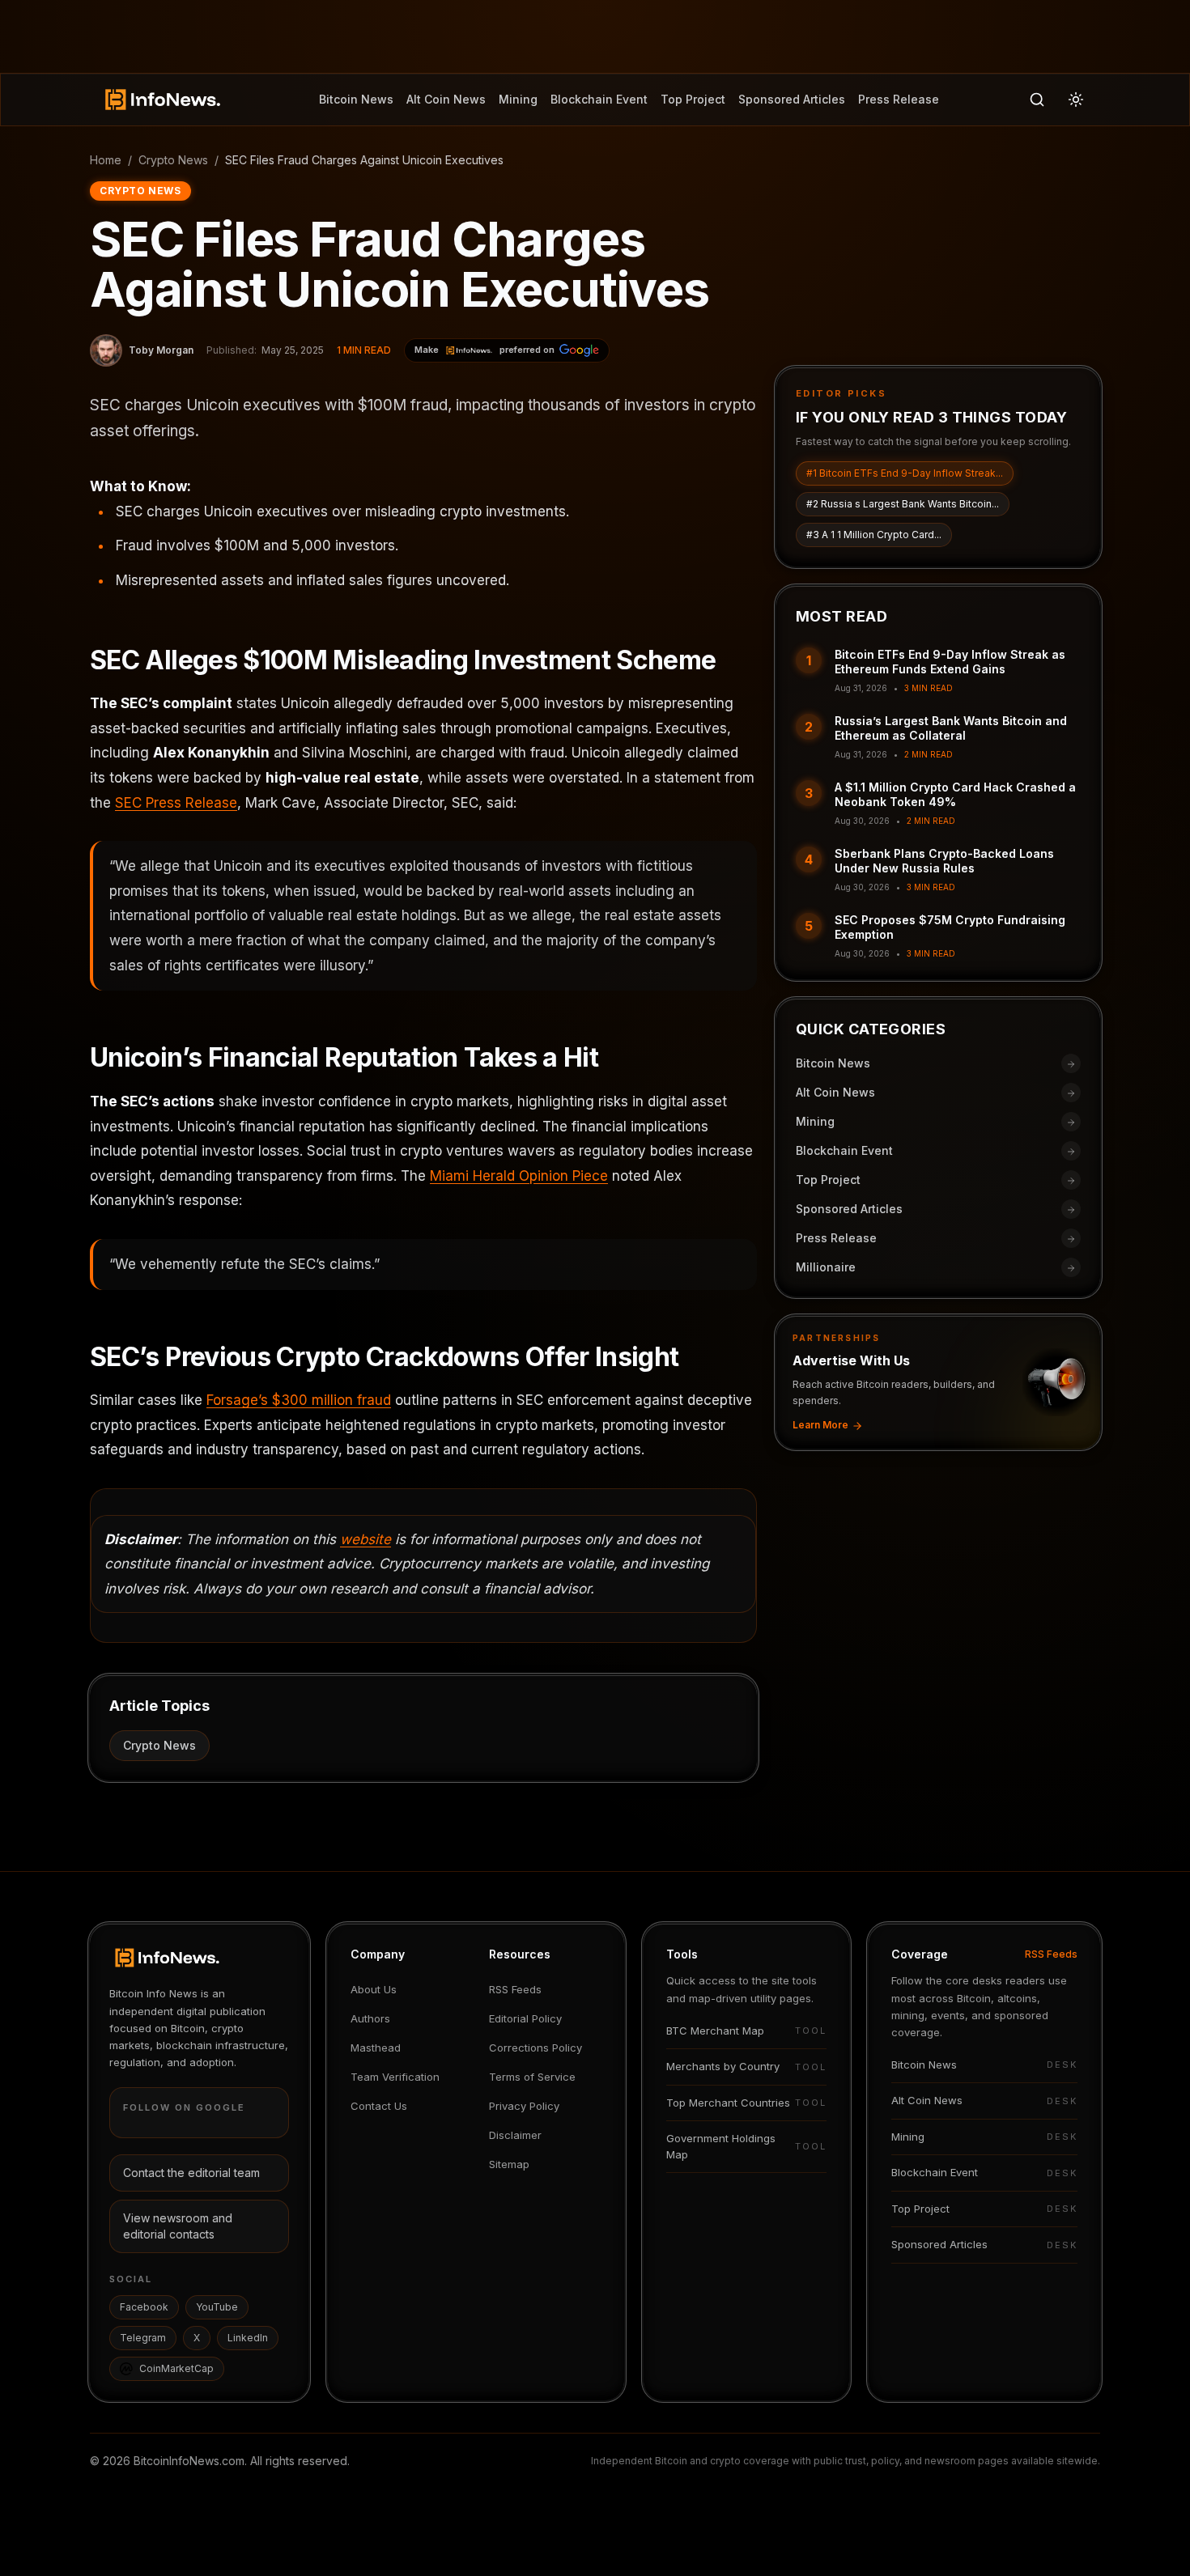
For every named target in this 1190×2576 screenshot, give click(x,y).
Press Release (899, 99)
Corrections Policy (535, 2048)
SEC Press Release (176, 803)
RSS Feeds (515, 1989)
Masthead (376, 2048)
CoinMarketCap (176, 2368)
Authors (370, 2018)
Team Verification (395, 2077)
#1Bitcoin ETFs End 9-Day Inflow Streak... (905, 474)
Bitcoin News (356, 99)
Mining (518, 99)
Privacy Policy (524, 2106)
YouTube (217, 2307)
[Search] (1037, 100)
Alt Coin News (446, 99)
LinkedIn (248, 2338)
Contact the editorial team (191, 2173)
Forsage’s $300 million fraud (299, 1400)
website (365, 1539)
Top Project (693, 99)
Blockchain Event (599, 99)
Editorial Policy (525, 2018)
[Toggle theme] (1076, 100)
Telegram (143, 2338)
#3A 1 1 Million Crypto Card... (874, 535)
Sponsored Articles (792, 99)
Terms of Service (532, 2077)
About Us (374, 1989)
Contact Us (379, 2106)
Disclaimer (515, 2135)
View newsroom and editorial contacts (178, 2226)
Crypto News (173, 160)
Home (106, 160)
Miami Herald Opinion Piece (519, 1176)
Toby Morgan (161, 350)
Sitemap (509, 2164)
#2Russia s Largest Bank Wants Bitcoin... (903, 505)
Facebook (144, 2307)
